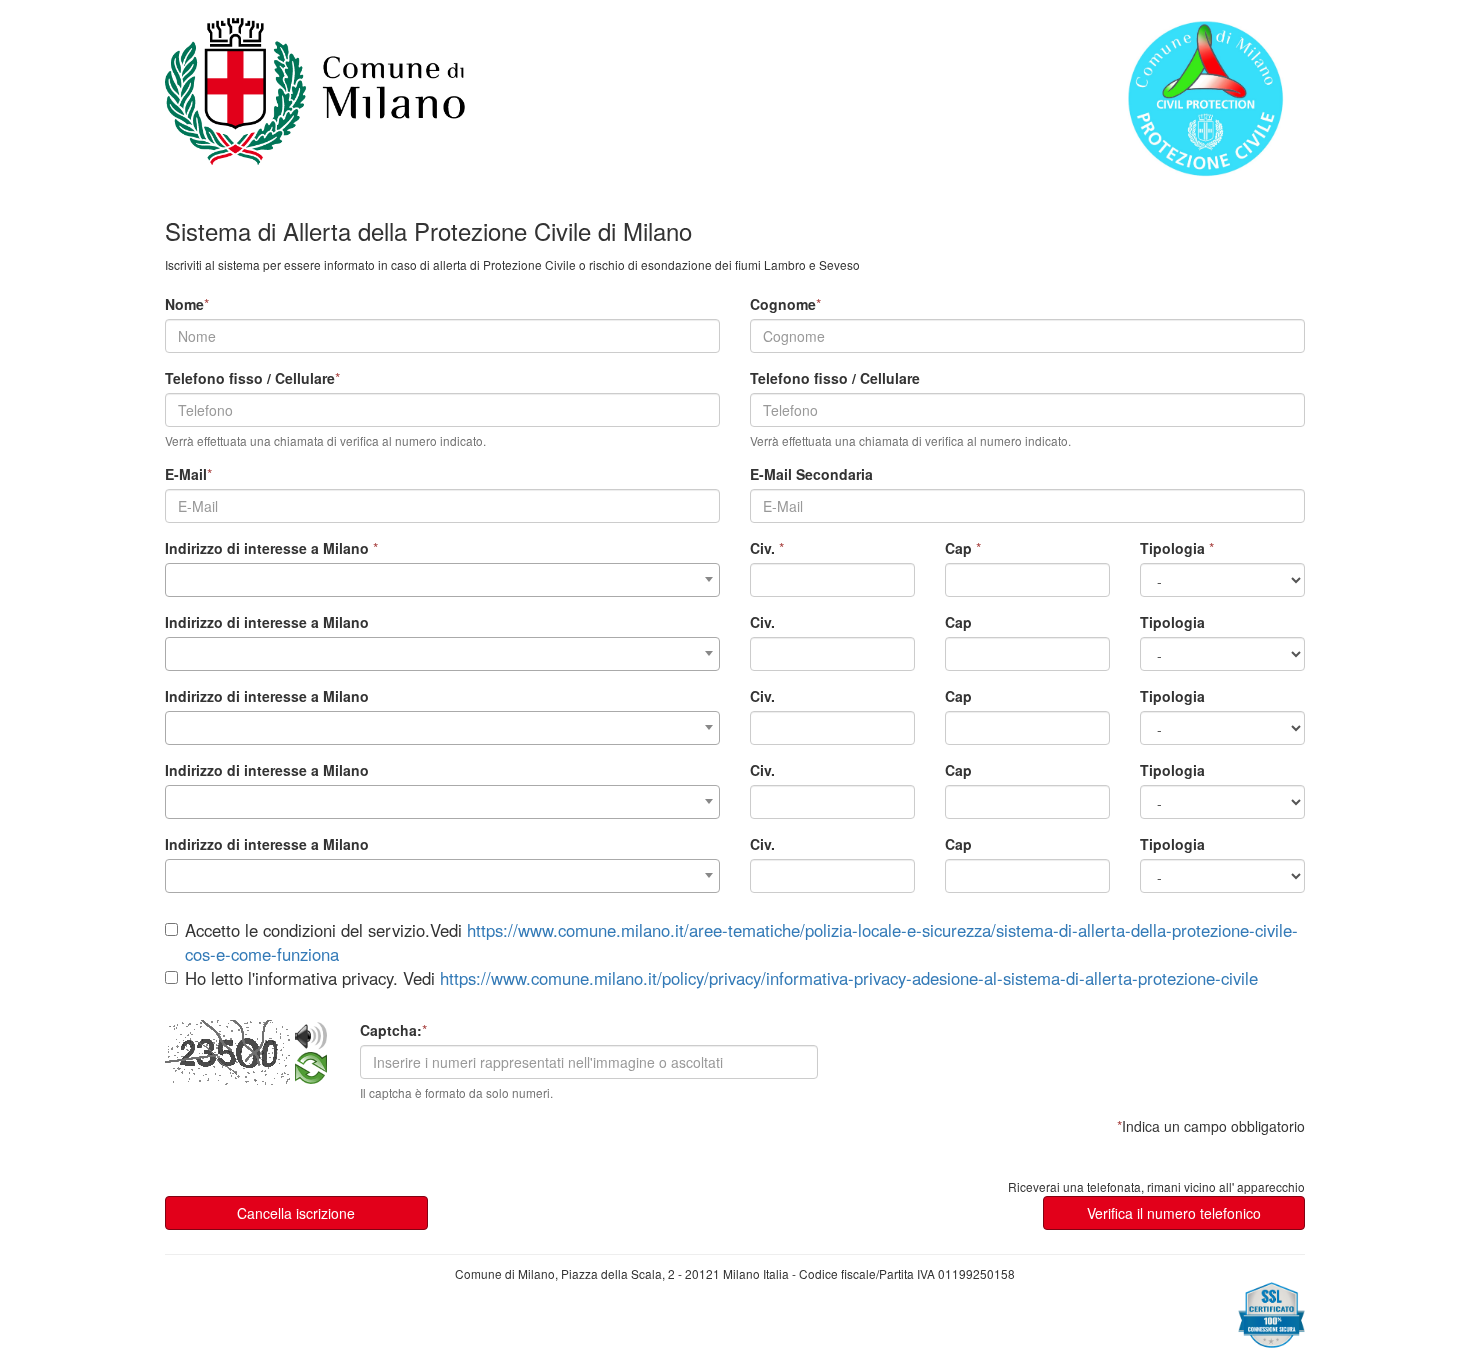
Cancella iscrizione (296, 1213)
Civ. (762, 548)
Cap (958, 548)
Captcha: (391, 1030)
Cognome (783, 304)
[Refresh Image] (311, 1074)
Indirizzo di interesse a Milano (267, 548)
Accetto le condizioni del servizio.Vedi (741, 942)
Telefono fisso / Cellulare (250, 378)
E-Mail (186, 474)
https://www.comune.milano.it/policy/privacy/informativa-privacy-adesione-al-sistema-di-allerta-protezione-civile (849, 978)
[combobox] (442, 580)
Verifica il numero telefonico (1174, 1213)
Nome (184, 304)
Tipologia (1172, 548)
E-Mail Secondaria (811, 474)
